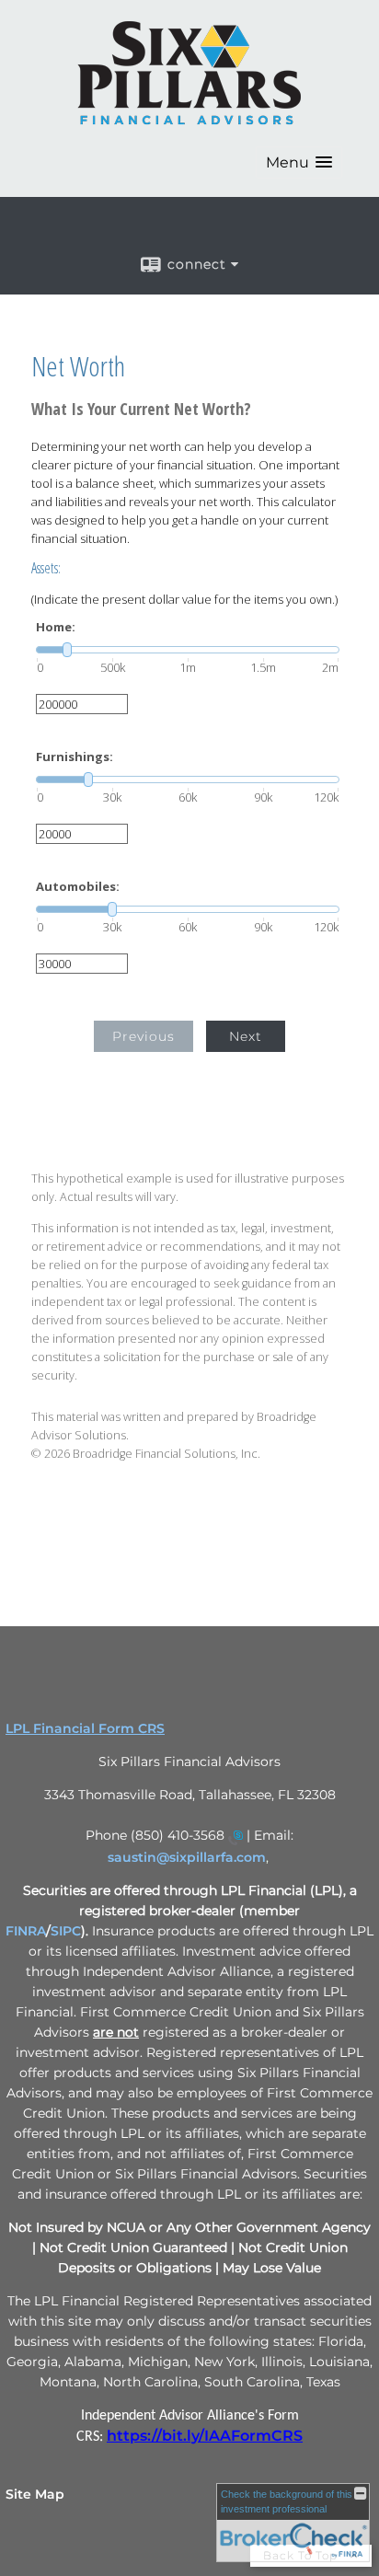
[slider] (188, 650)
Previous (144, 1036)
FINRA (26, 1931)
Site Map (35, 2494)
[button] (299, 162)
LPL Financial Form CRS (85, 1728)
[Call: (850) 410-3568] (235, 1837)
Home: (56, 627)
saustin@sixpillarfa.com (187, 1857)
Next (246, 1036)
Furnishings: (75, 757)
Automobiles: (78, 887)
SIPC (66, 1931)
